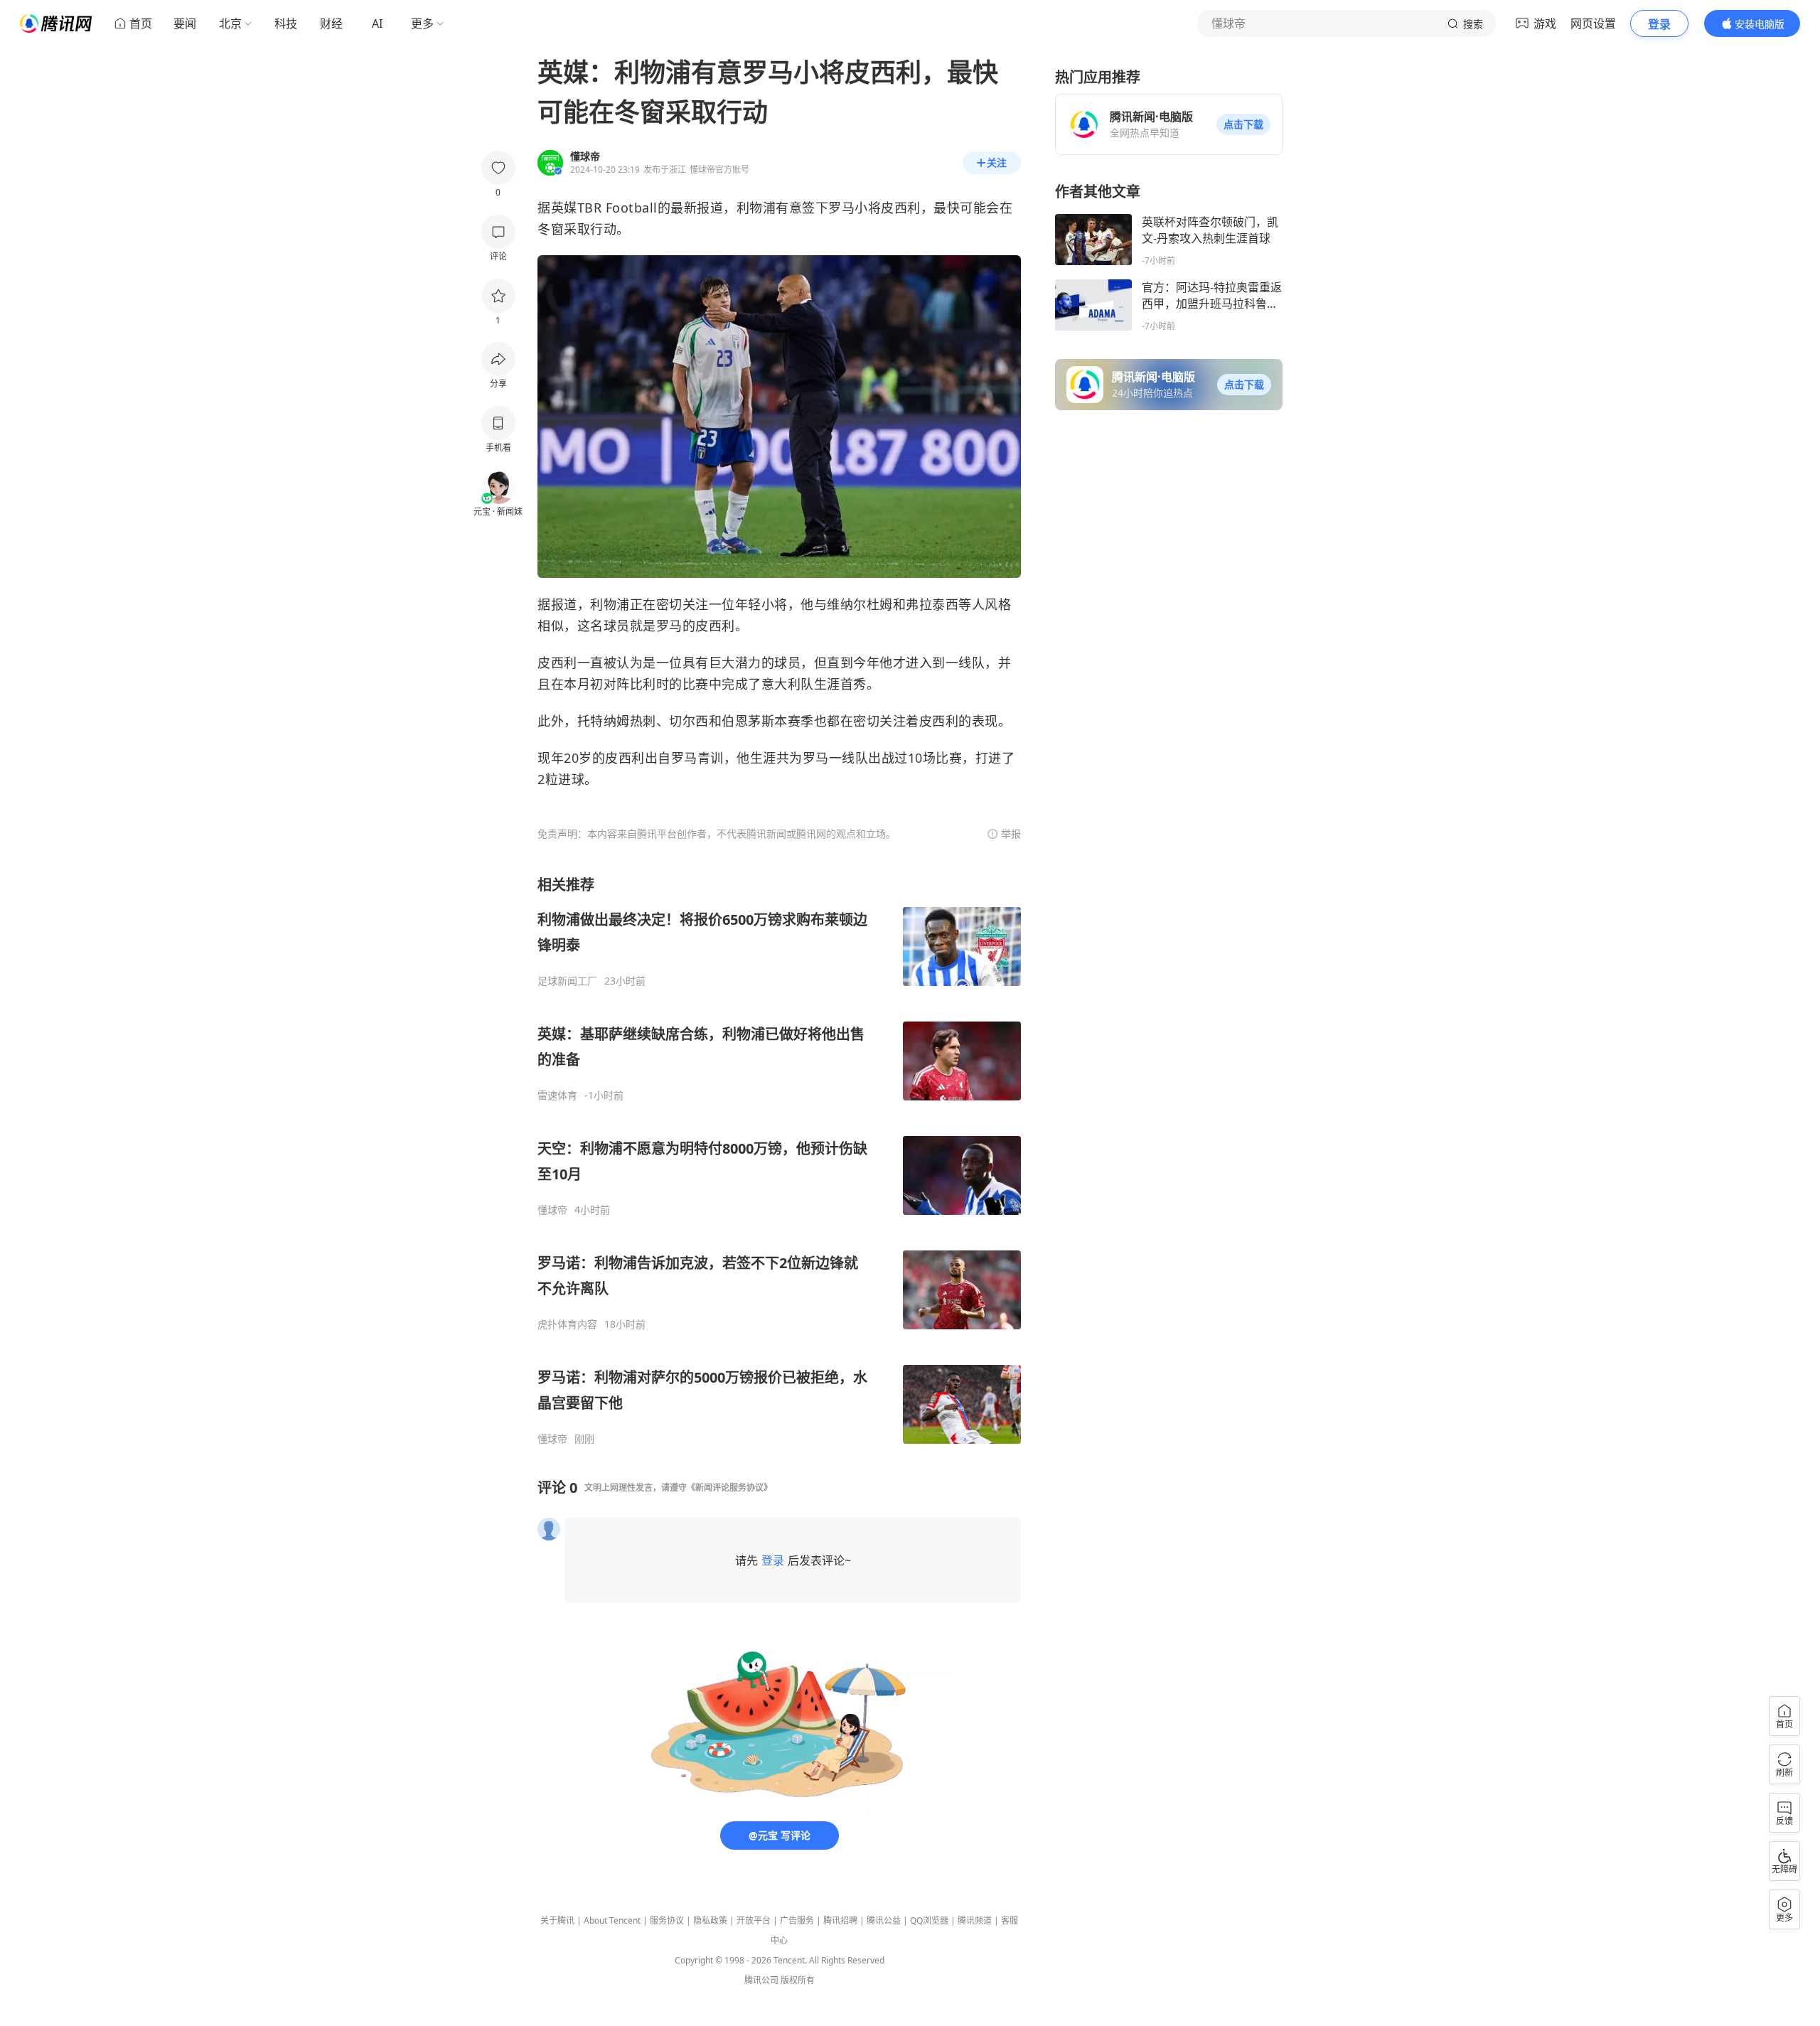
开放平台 (754, 1920)
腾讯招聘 (840, 1920)
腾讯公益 (884, 1920)
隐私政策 (710, 1920)
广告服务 (797, 1920)
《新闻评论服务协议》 (729, 1488)
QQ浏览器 (929, 1920)
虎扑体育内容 (567, 1324)
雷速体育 (557, 1095)
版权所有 (798, 1980)
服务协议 (667, 1920)
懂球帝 (552, 1210)
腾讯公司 (761, 1980)
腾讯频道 (975, 1920)
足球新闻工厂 (567, 981)
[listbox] (779, 1160)
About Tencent (612, 1920)
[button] (1243, 124)
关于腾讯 (557, 1920)
